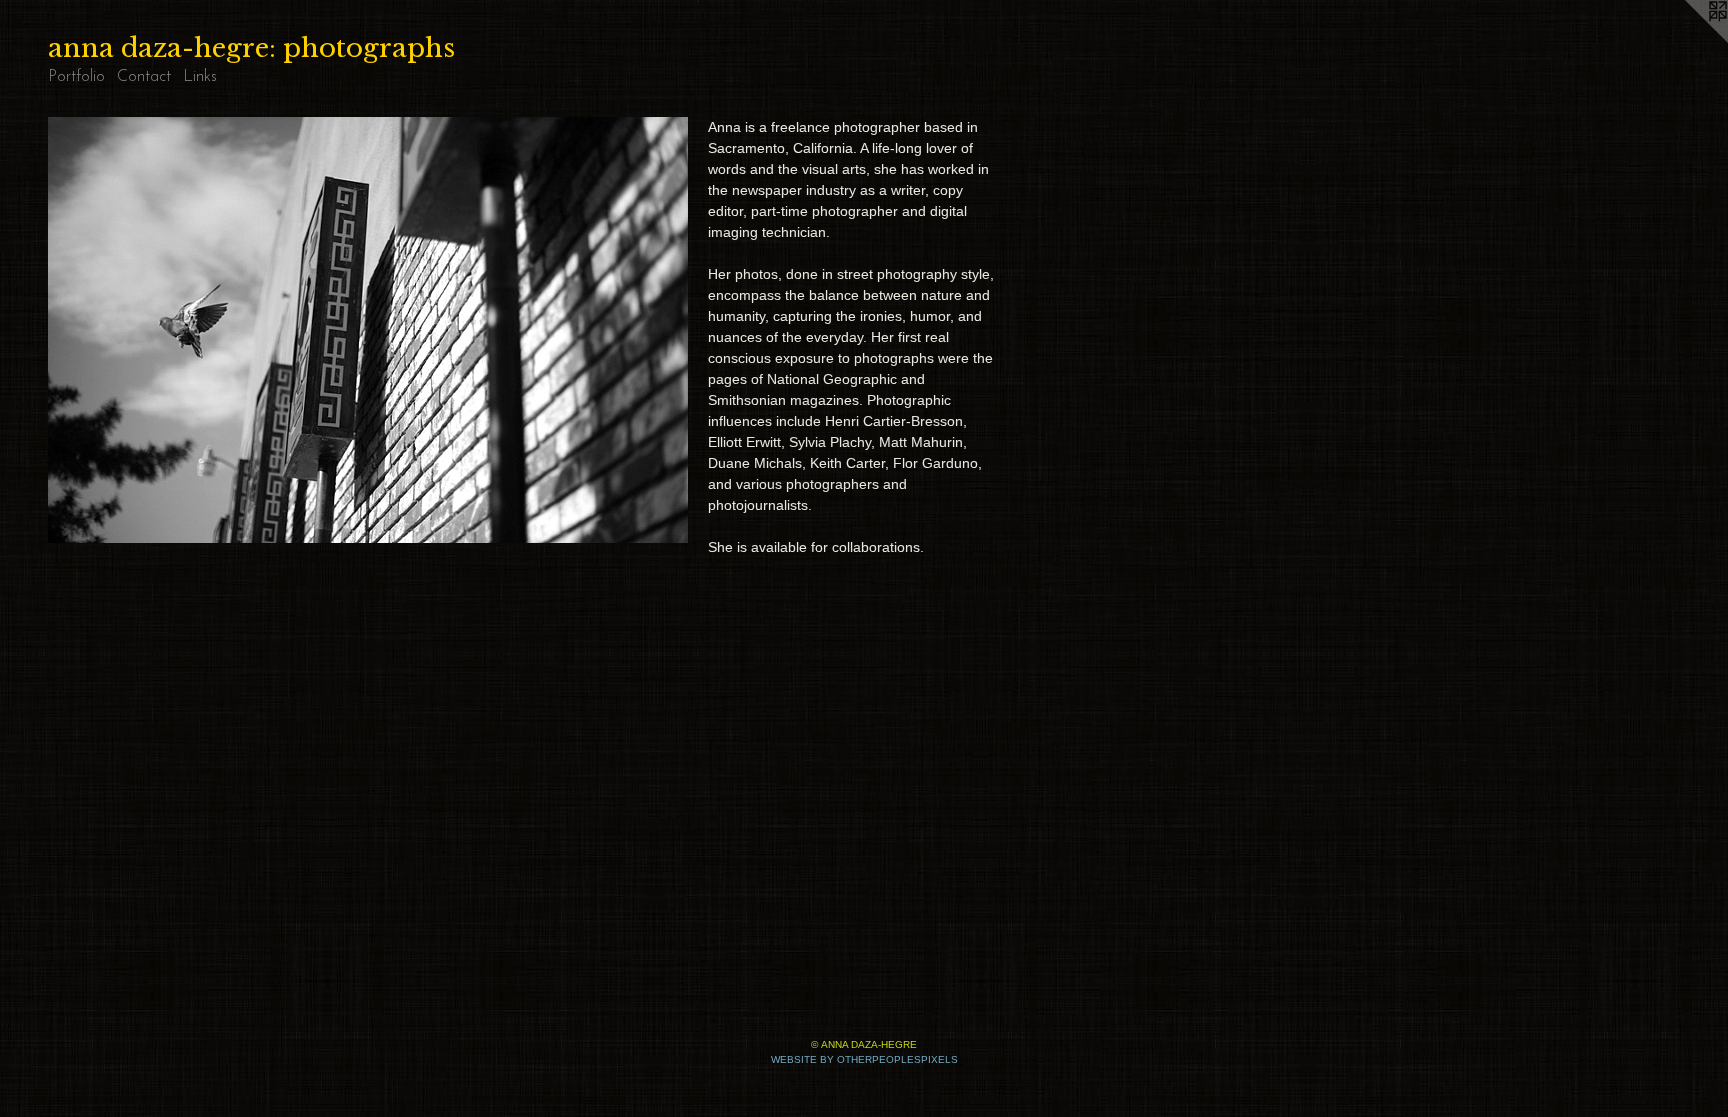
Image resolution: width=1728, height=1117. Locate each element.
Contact (144, 77)
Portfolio (76, 77)
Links (200, 77)
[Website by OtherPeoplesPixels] (1688, 40)
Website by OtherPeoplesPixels (864, 1059)
